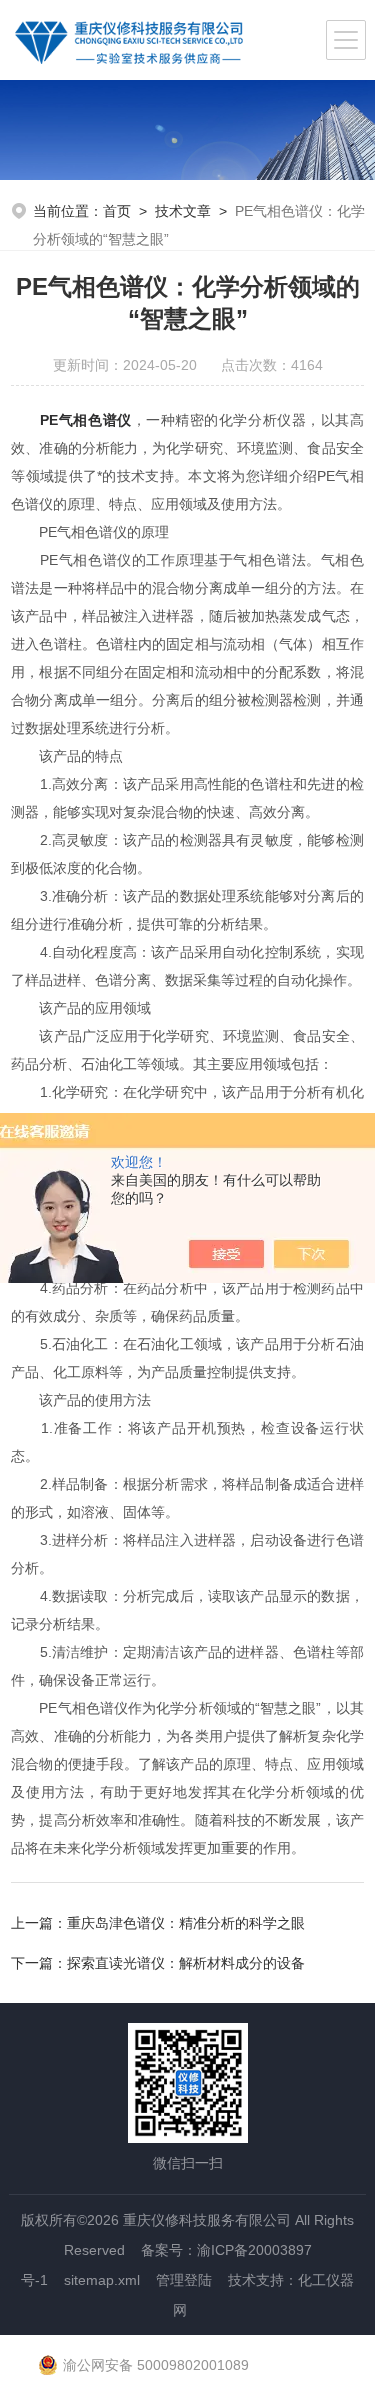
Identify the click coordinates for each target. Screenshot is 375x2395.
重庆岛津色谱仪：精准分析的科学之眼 (186, 1923)
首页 (117, 211)
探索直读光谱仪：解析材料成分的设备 (186, 1963)
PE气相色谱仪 (85, 420)
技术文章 (183, 211)
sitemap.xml (102, 2280)
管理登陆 (184, 2280)
